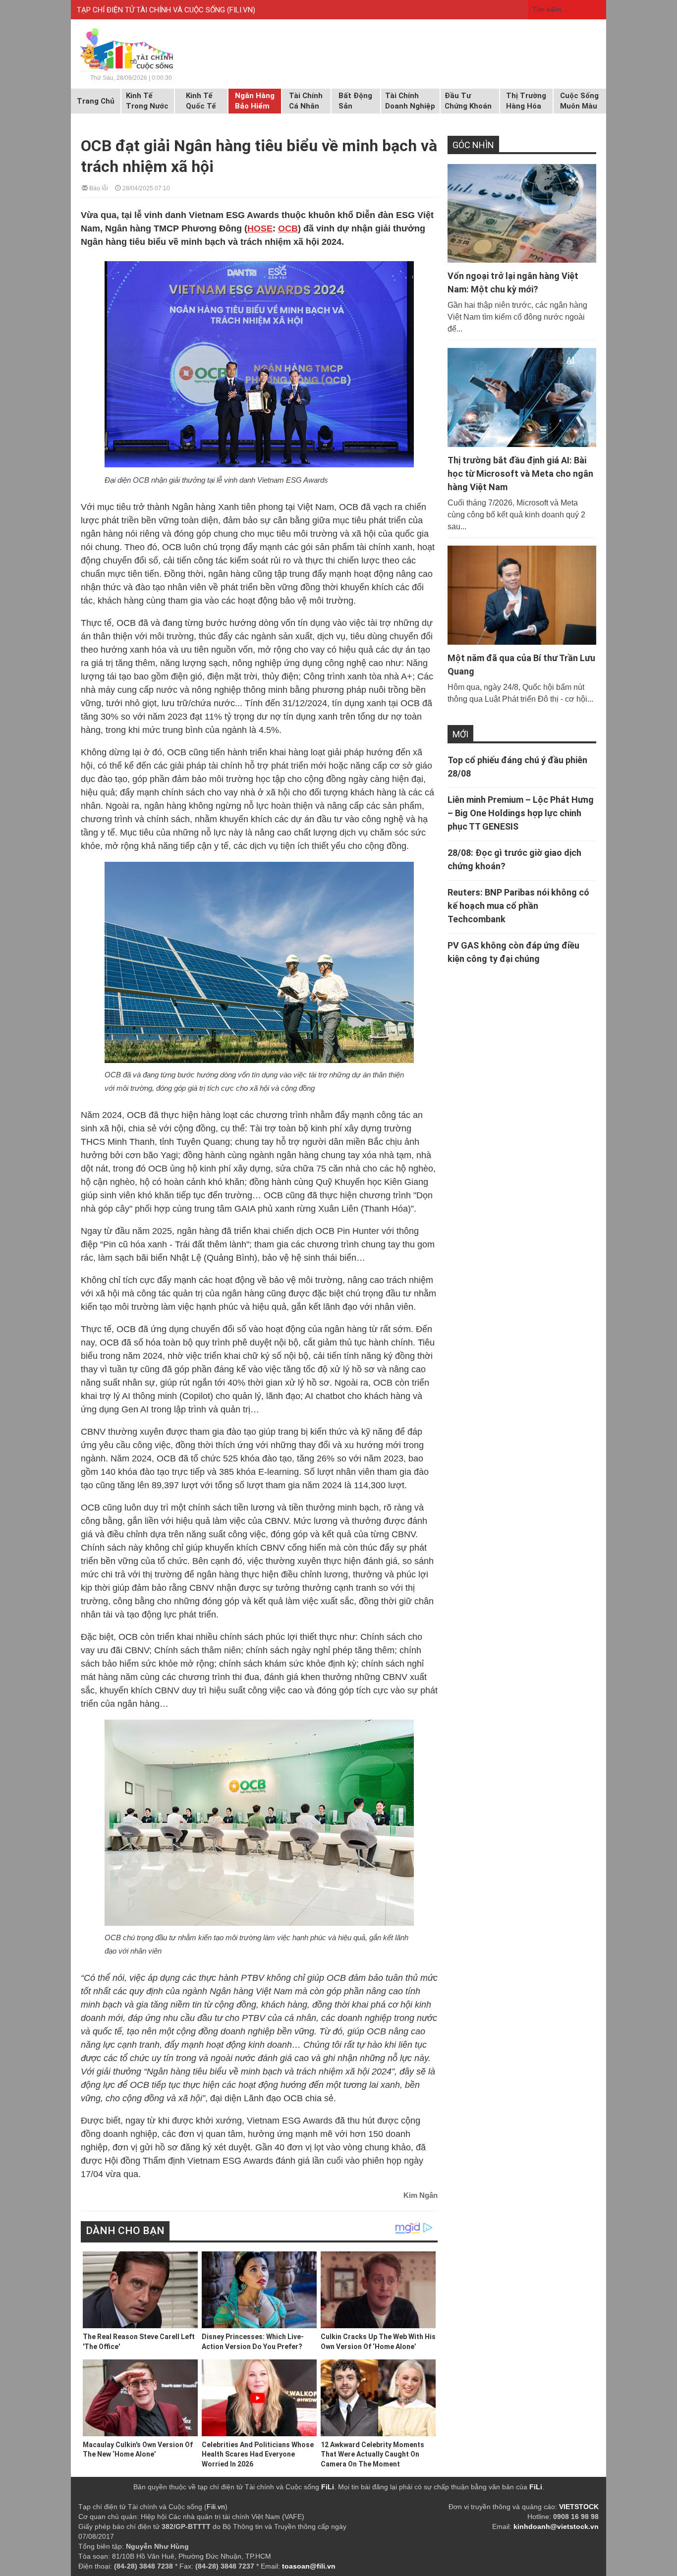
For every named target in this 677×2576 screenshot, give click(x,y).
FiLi (328, 2487)
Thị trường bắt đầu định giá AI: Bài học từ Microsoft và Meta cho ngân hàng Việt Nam (520, 474)
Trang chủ (96, 101)
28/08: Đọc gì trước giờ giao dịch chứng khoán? (514, 859)
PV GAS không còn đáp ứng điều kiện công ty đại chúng (513, 952)
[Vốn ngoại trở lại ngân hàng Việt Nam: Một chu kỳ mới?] (522, 214)
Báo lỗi (98, 188)
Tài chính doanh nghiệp (410, 101)
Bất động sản (355, 101)
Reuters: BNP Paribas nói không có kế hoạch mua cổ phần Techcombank (518, 906)
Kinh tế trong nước (147, 101)
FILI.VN (241, 10)
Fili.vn (216, 2507)
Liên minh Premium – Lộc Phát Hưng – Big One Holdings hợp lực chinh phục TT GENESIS (521, 813)
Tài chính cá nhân (306, 101)
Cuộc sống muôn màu (579, 101)
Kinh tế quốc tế (201, 101)
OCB (288, 228)
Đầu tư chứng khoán (468, 101)
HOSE (260, 228)
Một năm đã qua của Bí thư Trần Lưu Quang (521, 665)
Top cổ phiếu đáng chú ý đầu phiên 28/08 (517, 767)
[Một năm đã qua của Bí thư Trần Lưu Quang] (522, 595)
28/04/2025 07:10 (145, 188)
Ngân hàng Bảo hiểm (255, 101)
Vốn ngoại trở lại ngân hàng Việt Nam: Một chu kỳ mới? (513, 282)
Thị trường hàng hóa (526, 101)
